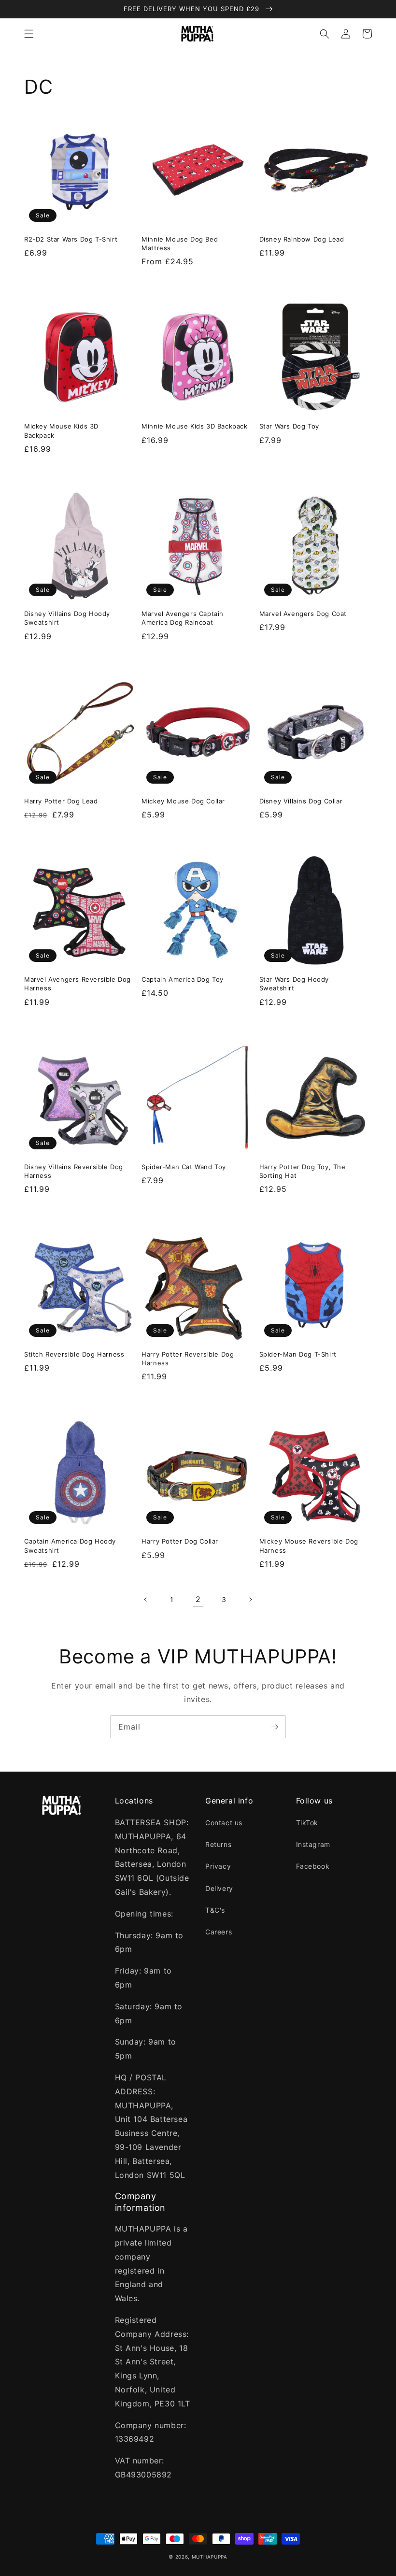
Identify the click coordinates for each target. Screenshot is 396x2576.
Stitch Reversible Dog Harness (74, 1354)
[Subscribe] (274, 1727)
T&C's (215, 1910)
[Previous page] (146, 1600)
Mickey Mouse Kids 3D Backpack (61, 430)
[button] (29, 34)
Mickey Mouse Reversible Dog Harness (309, 1546)
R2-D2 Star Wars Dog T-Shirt (71, 239)
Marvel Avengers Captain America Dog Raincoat (183, 618)
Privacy (218, 1866)
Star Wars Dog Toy (289, 426)
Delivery (219, 1888)
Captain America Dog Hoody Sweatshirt (70, 1546)
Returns (218, 1844)
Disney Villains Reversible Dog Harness (74, 1171)
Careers (219, 1932)
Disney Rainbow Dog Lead (302, 239)
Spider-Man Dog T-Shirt (298, 1354)
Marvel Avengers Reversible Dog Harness (78, 984)
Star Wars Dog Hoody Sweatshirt (294, 984)
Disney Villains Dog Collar (301, 801)
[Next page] (250, 1600)
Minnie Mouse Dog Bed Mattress (180, 243)
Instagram (313, 1844)
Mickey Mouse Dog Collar (183, 801)
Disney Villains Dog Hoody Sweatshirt (67, 618)
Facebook (313, 1866)
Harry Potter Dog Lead (61, 801)
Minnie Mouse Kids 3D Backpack (194, 426)
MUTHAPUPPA (210, 2557)
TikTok (307, 1823)
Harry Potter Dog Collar (180, 1541)
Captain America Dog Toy (183, 979)
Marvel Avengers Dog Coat (303, 614)
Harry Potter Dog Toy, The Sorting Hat (303, 1171)
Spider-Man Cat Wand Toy (184, 1167)
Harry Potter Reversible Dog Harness (188, 1359)
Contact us (224, 1823)
